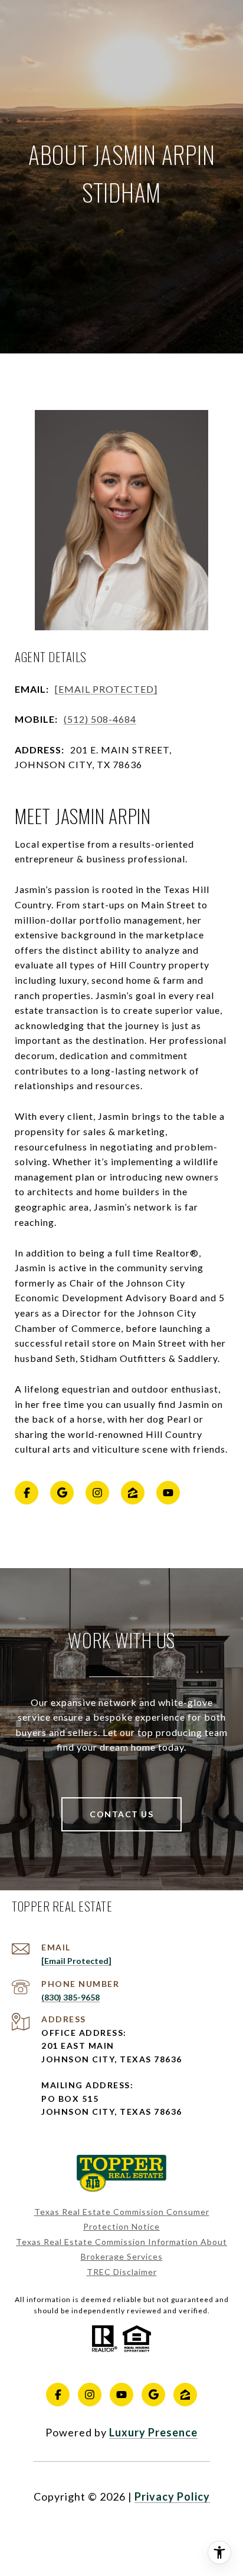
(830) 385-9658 (70, 1997)
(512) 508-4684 (100, 719)
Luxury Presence (153, 2432)
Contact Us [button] (121, 1814)
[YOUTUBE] (168, 1493)
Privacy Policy (172, 2496)
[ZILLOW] (133, 1493)
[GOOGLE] (62, 1493)
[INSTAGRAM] (97, 1493)
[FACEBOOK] (27, 1493)
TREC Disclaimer (122, 2272)
